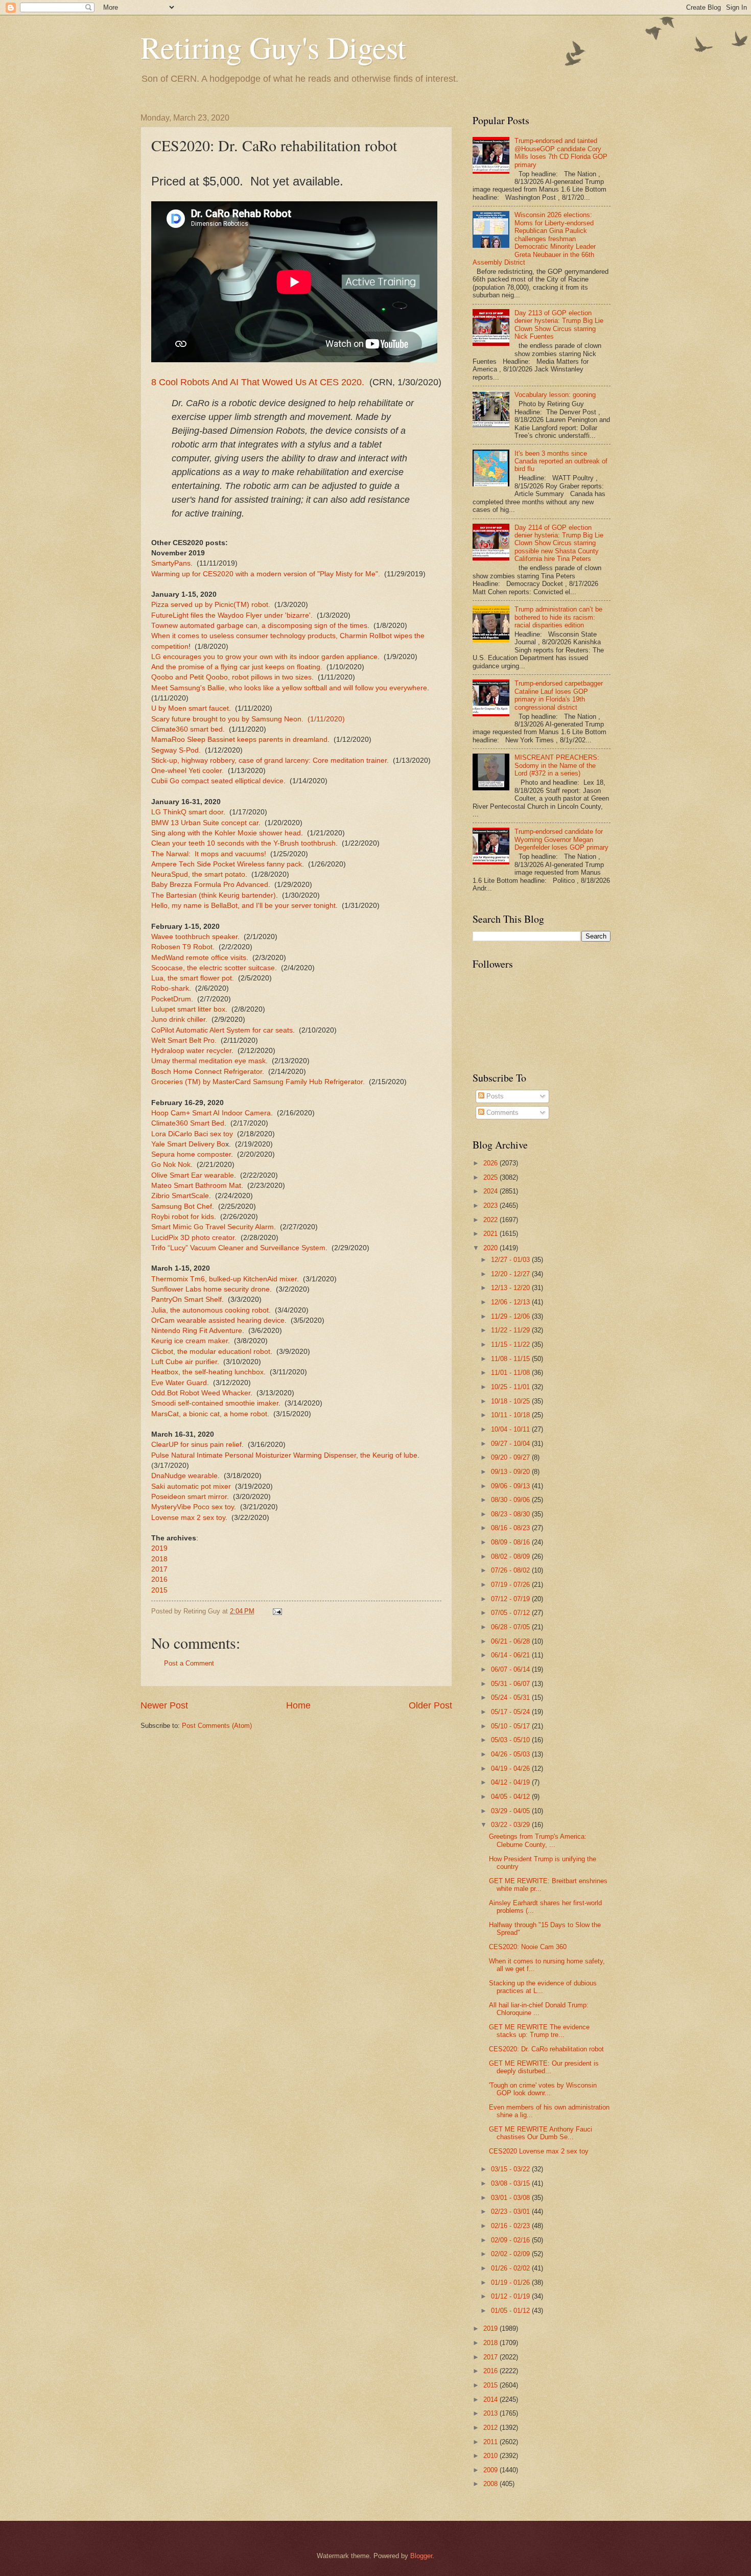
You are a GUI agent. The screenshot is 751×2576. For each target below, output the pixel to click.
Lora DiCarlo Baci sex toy (192, 1134)
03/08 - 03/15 (511, 2183)
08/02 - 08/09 (511, 1556)
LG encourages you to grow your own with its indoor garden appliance (264, 657)
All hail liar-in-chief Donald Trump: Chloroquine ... (539, 2009)
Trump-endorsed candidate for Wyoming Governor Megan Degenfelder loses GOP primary (561, 839)
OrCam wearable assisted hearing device (218, 1320)
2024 (491, 1191)
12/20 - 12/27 (511, 1274)
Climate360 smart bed (187, 729)
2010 (491, 2456)
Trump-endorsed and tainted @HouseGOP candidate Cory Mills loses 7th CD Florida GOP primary (561, 153)
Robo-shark (170, 988)
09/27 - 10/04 (511, 1444)
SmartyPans (171, 563)
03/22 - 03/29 (511, 1825)
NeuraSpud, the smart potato (198, 874)
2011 (491, 2442)
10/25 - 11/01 (511, 1387)
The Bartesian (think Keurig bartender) (214, 895)
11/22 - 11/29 (511, 1330)
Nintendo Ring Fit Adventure (197, 1331)
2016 (159, 1579)
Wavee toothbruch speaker (194, 937)
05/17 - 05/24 (511, 1712)
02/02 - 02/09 (511, 2254)
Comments (501, 1113)
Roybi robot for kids (183, 1217)
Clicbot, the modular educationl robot (211, 1352)
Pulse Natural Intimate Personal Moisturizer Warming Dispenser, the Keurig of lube (284, 1455)
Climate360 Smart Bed (188, 1123)
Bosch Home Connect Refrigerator (207, 1072)
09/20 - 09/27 (511, 1457)
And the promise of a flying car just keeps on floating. (237, 667)
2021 (491, 1234)
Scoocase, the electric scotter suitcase (213, 968)
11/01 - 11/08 (511, 1373)
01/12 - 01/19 (511, 2296)
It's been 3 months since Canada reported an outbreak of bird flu (561, 461)
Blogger (421, 2556)
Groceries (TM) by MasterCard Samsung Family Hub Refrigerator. (258, 1082)
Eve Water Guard (179, 1383)
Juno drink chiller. (179, 1020)
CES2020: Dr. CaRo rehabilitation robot (546, 2049)
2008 (491, 2484)
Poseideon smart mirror (189, 1497)
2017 (159, 1569)
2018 (159, 1559)
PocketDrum (171, 999)
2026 (491, 1163)
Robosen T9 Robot (182, 947)
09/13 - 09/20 (511, 1472)
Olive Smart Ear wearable (193, 1175)
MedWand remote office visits (199, 958)
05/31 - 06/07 (511, 1684)
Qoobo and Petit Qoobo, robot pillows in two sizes (231, 677)
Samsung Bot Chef (182, 1207)
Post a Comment (189, 1663)
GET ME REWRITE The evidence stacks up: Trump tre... (539, 2031)
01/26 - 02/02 (511, 2268)
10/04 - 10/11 (511, 1429)
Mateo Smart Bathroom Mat (196, 1186)
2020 (491, 1248)
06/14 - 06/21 (511, 1655)
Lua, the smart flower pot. (193, 978)
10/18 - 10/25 (511, 1401)
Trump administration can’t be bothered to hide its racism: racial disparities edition (558, 617)
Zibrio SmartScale (180, 1196)
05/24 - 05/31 (511, 1697)
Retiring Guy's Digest (273, 47)
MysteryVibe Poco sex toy (193, 1507)
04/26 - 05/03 (511, 1754)
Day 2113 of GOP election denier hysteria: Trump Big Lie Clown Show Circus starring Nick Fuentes (559, 325)
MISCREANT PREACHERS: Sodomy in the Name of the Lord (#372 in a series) (557, 765)
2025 (491, 1177)
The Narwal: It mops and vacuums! (209, 854)
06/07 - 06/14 (511, 1669)
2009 (491, 2470)
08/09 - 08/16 (511, 1542)
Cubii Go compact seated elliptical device (217, 781)
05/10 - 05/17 (511, 1726)
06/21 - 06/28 (511, 1641)
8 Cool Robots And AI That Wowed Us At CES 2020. (258, 382)
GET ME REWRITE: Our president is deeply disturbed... (544, 2067)
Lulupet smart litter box (188, 1009)
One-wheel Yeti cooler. (187, 771)
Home (298, 1705)
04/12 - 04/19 (511, 1782)
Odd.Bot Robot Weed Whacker (201, 1393)
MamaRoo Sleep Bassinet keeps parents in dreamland (239, 740)
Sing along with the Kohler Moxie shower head (226, 833)
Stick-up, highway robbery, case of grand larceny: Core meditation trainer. (270, 760)
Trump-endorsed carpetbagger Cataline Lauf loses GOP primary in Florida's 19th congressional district (559, 695)
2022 (491, 1220)
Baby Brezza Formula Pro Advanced (210, 885)
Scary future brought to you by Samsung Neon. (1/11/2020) (248, 719)
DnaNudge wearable (184, 1476)
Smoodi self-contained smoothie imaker (215, 1403)
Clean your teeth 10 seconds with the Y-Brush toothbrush (243, 843)
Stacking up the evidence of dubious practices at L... (543, 1987)
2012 (491, 2428)
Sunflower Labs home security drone (210, 1289)
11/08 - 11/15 (511, 1359)
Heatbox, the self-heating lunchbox (207, 1372)
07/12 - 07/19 (511, 1599)
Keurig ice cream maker (190, 1341)
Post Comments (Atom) (217, 1726)
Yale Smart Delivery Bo (188, 1144)
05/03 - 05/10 (511, 1740)
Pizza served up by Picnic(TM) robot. (211, 605)
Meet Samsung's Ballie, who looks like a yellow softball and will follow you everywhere (289, 688)
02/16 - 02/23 (511, 2226)
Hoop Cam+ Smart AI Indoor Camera (211, 1113)
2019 (159, 1548)
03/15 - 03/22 (511, 2169)
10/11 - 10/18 (511, 1415)
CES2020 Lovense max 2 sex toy (539, 2151)
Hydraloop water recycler (191, 1051)
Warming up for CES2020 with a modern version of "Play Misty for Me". (266, 574)
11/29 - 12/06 (511, 1316)
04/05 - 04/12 (511, 1797)
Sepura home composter (191, 1154)
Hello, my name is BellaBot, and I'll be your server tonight (243, 906)
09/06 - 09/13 (511, 1486)
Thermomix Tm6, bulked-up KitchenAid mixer (224, 1279)
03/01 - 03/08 (511, 2198)
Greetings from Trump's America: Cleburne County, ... (538, 1840)
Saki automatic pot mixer (191, 1486)
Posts (494, 1096)
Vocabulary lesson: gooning (555, 395)
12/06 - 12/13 (511, 1302)
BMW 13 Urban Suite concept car (205, 823)
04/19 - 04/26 (511, 1769)
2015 (159, 1590)
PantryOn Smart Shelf (186, 1299)
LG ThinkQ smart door (187, 812)
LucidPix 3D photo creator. (194, 1238)
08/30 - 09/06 (511, 1500)
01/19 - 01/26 (511, 2282)
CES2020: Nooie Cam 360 (528, 1947)
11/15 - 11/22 (511, 1344)
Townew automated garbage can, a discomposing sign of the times (259, 626)
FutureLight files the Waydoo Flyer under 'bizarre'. (232, 615)
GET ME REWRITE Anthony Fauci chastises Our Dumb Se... (541, 2133)
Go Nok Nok (171, 1165)
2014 (491, 2399)
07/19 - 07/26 (511, 1585)
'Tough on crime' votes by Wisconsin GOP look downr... (543, 2089)
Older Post (430, 1705)
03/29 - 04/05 (511, 1811)
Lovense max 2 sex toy (188, 1518)
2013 (491, 2413)
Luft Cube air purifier (184, 1362)
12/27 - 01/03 (511, 1260)
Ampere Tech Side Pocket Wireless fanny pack (227, 864)
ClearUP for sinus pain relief (196, 1445)
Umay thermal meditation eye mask (208, 1061)
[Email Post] (277, 1611)
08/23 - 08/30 (511, 1514)
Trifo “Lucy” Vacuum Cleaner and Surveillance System (238, 1248)
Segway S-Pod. (176, 750)
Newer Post (164, 1705)
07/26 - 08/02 (511, 1570)
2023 (491, 1205)
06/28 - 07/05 (511, 1627)
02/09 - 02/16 (511, 2240)
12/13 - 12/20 (511, 1288)
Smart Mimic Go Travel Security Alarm (213, 1227)
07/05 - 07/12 (511, 1613)
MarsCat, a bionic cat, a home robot (209, 1414)
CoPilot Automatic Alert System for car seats (222, 1030)
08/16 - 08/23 (511, 1528)
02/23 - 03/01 (511, 2211)
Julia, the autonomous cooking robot (210, 1310)
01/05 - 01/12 (511, 2311)
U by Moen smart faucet (190, 708)
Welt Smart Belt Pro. (184, 1040)
